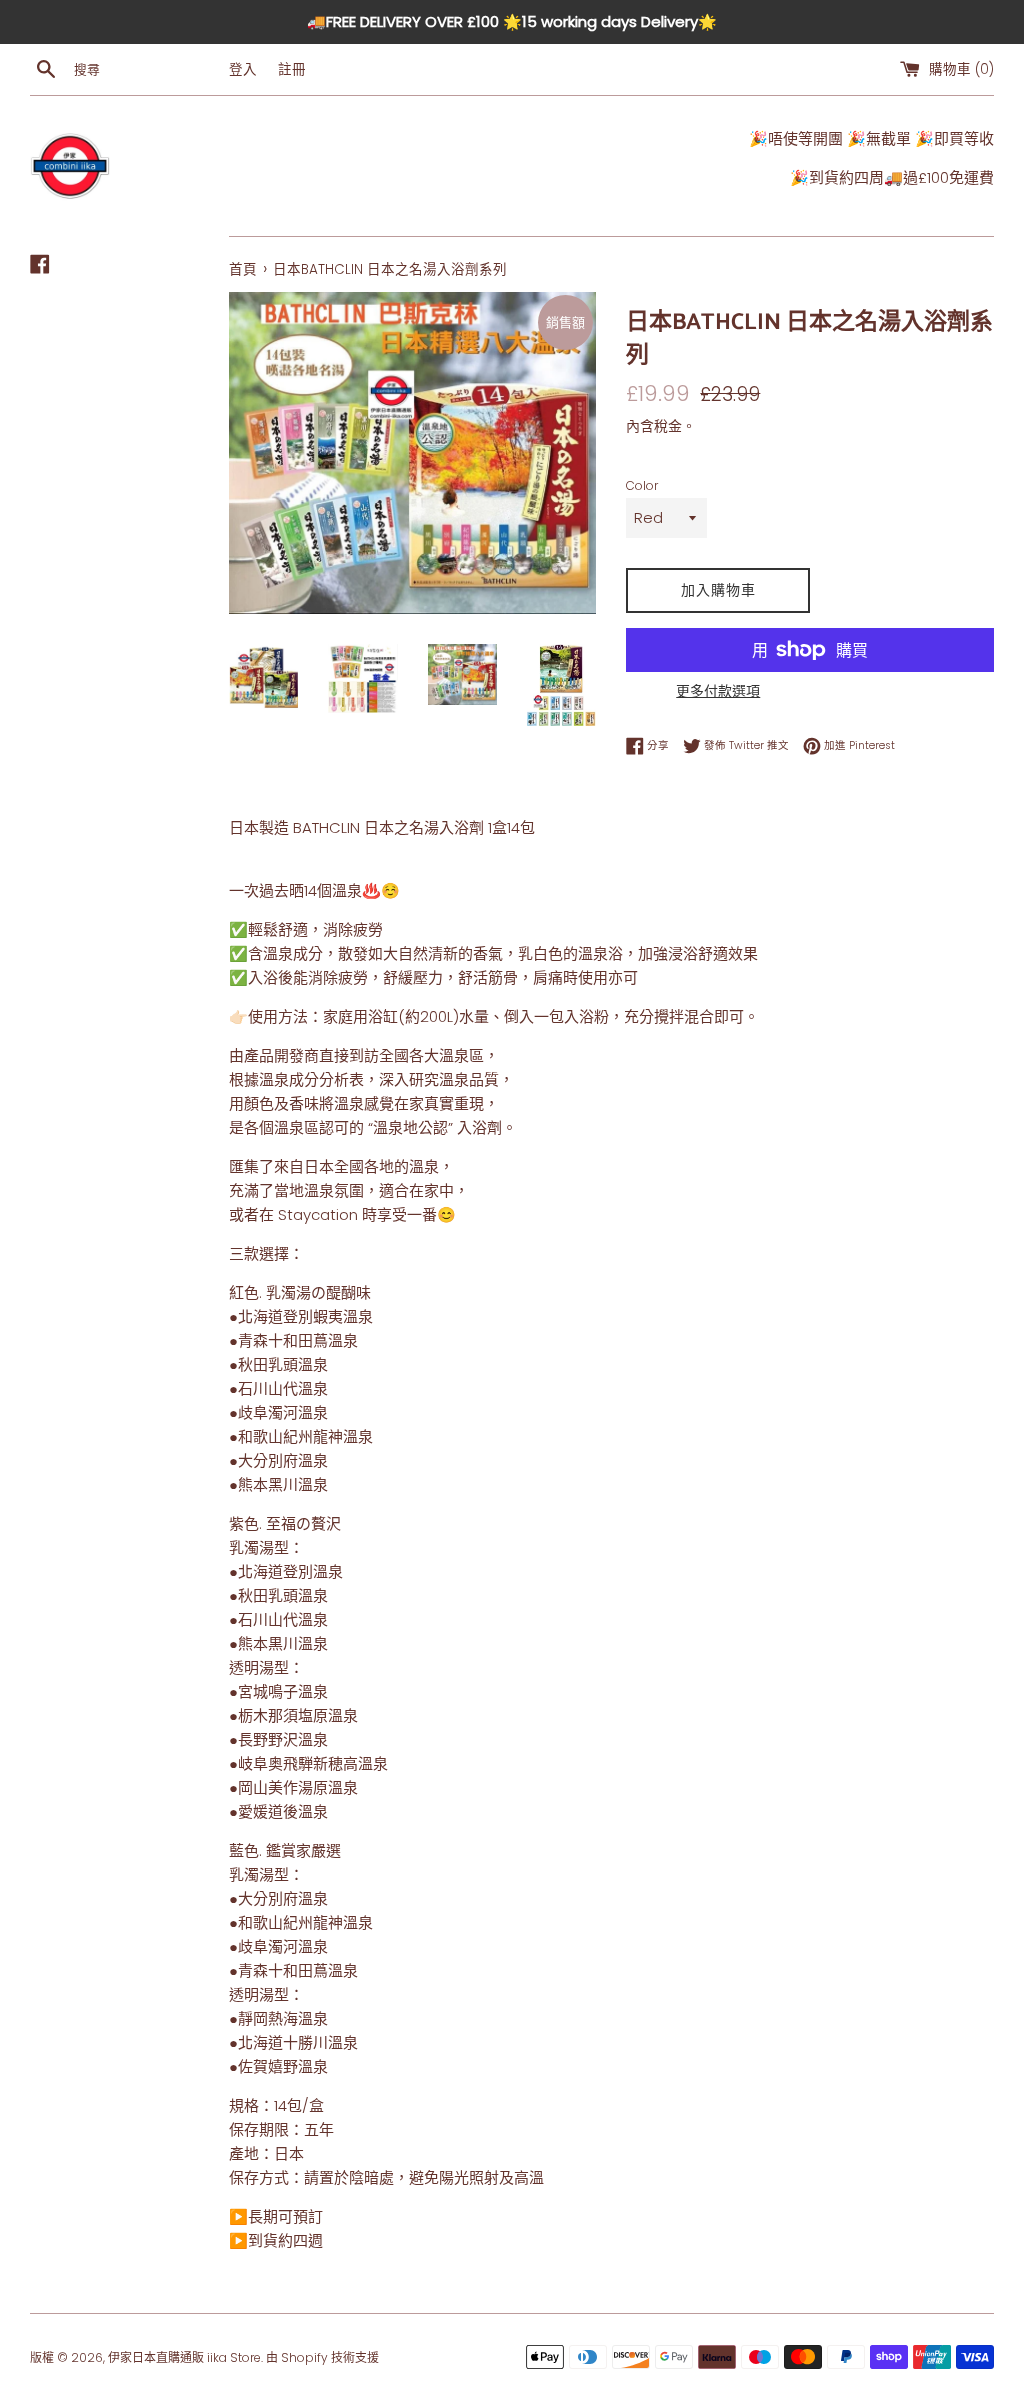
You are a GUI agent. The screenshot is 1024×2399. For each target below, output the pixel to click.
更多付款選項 (718, 691)
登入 (243, 69)
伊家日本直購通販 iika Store (184, 2357)
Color (642, 485)
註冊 (292, 69)
